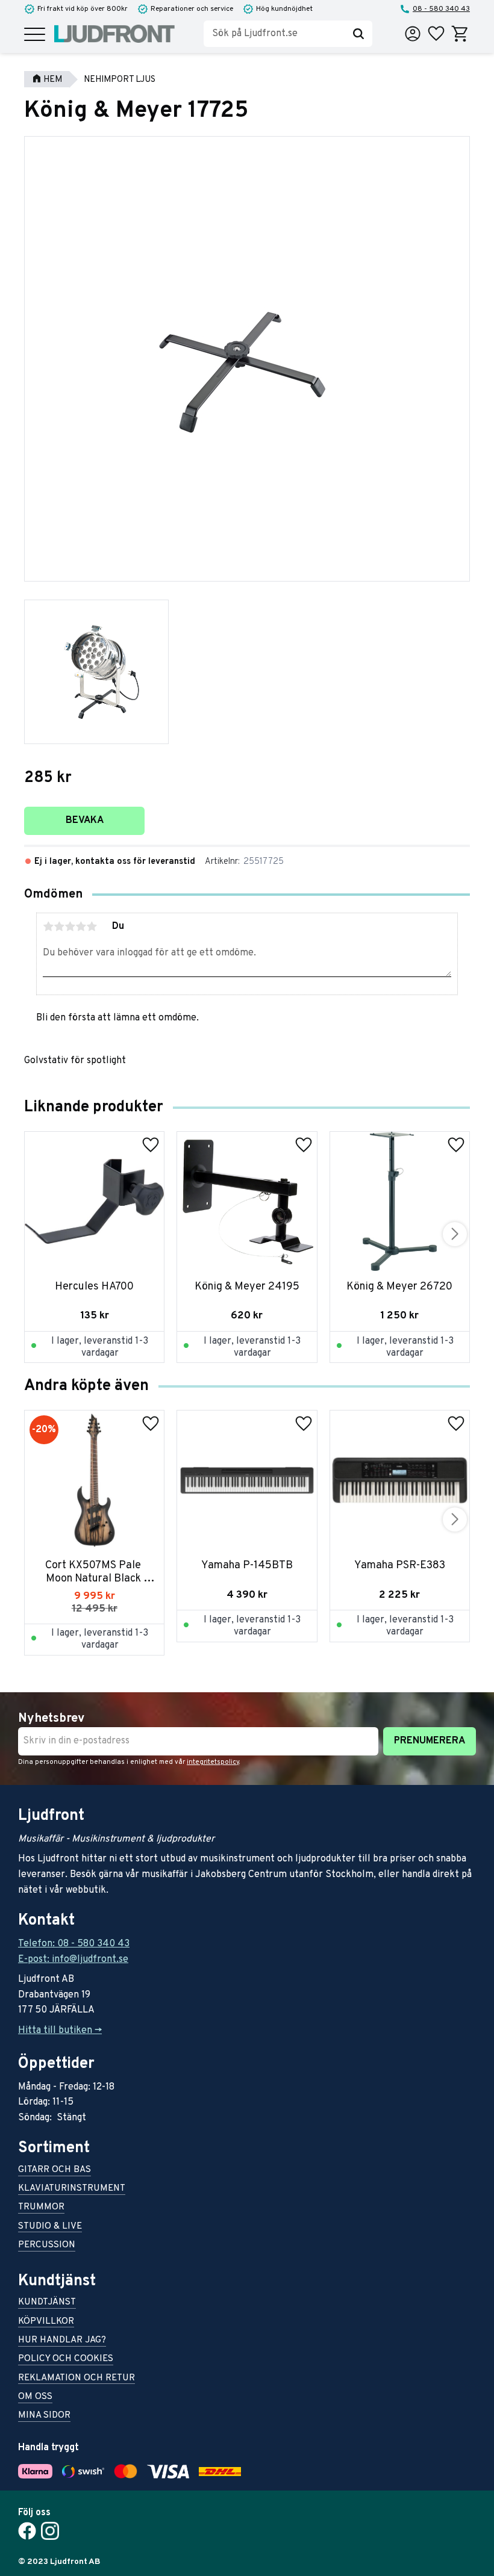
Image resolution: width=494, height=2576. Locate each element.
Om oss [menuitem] (35, 2398)
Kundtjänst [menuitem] (47, 2303)
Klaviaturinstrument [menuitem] (72, 2189)
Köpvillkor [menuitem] (46, 2322)
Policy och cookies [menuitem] (66, 2360)
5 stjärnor (92, 926)
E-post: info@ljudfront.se (73, 1960)
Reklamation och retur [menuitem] (77, 2379)
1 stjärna (48, 926)
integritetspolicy (213, 1762)
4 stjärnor (81, 926)
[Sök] (358, 34)
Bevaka (85, 821)
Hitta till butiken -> (60, 2031)
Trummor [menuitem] (41, 2208)
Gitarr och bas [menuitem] (55, 2171)
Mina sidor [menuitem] (44, 2416)
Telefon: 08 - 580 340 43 (74, 1944)
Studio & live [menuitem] (50, 2227)
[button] (35, 35)
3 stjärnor (70, 926)
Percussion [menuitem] (47, 2246)
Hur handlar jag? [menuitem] (62, 2341)
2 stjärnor (59, 926)
